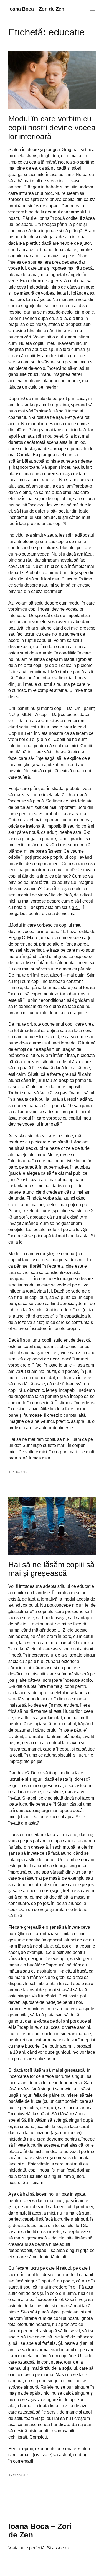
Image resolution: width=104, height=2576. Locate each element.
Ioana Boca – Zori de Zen (36, 9)
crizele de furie (36, 1211)
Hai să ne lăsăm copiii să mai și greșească (51, 1569)
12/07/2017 (18, 2475)
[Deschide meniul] (92, 9)
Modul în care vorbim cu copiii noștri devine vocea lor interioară (52, 128)
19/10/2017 (18, 1472)
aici (76, 907)
